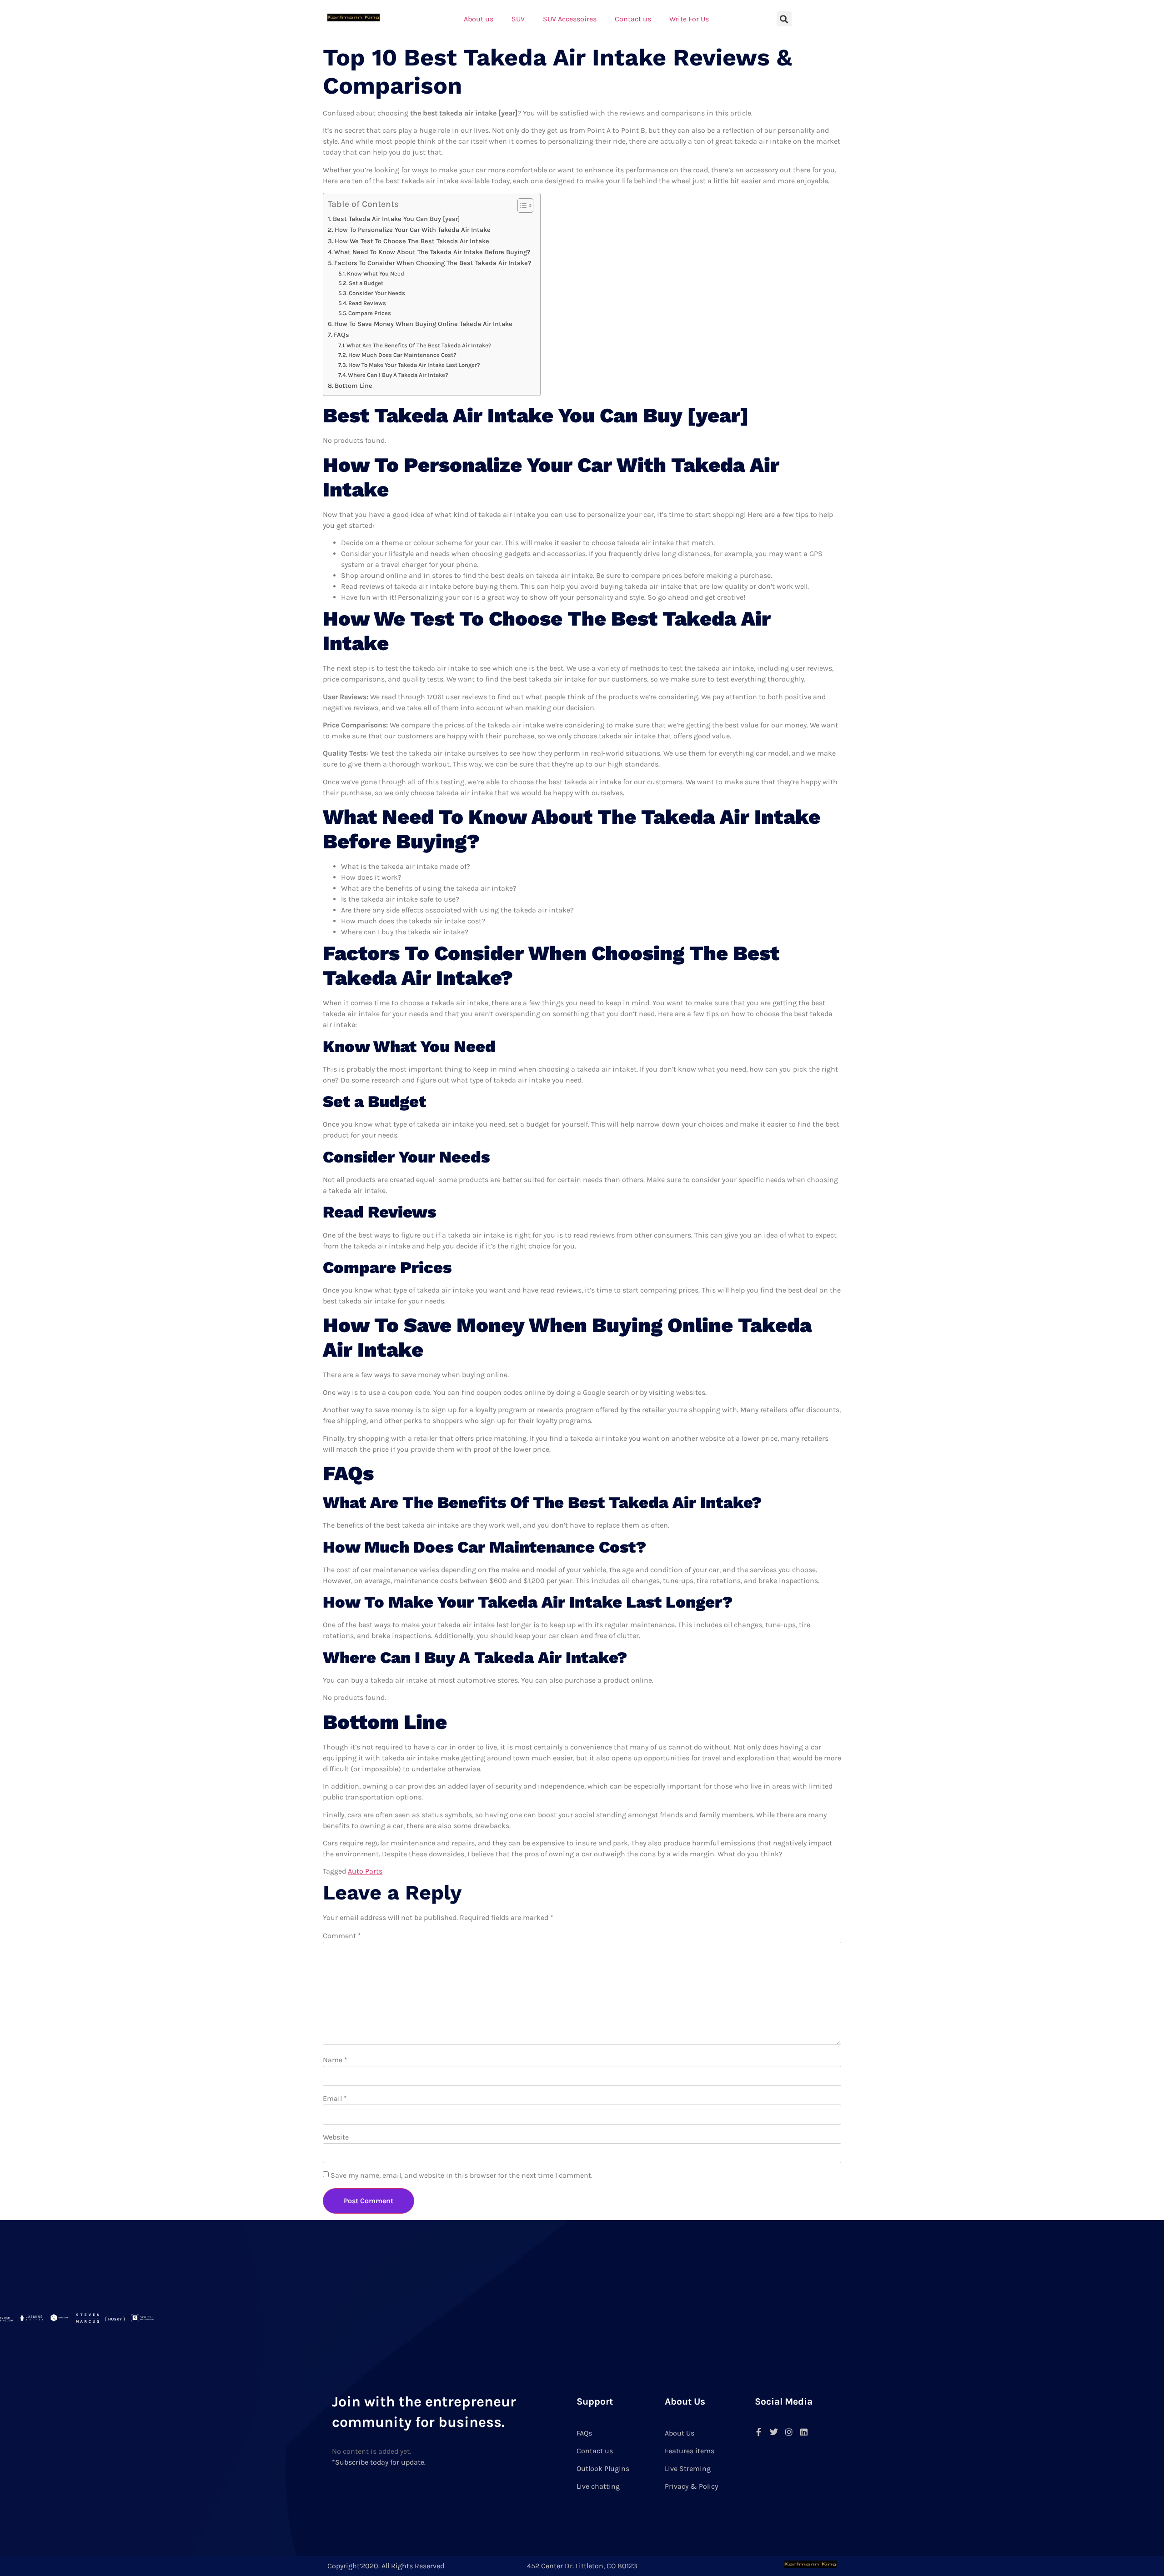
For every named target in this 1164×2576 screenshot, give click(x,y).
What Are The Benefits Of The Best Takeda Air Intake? (419, 345)
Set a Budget (366, 283)
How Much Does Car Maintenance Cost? (402, 355)
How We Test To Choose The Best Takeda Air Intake (412, 241)
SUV (518, 19)
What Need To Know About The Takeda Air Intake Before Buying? (432, 252)
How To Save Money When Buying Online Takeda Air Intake (423, 324)
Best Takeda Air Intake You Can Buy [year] (396, 219)
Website (336, 2137)
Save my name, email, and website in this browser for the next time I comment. (462, 2175)
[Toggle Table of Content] (521, 205)
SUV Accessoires (570, 19)
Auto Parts (365, 1871)
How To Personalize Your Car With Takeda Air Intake (413, 230)
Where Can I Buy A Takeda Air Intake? (398, 375)
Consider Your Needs (377, 293)
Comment (342, 1936)
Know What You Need (376, 273)
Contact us (633, 19)
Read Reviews (367, 303)
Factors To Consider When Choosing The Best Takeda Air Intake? (433, 263)
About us (479, 19)
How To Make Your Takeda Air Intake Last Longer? (414, 365)
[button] (784, 19)
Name (335, 2060)
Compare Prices (370, 313)
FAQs (341, 335)
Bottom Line (354, 386)
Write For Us (689, 19)
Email (335, 2098)
